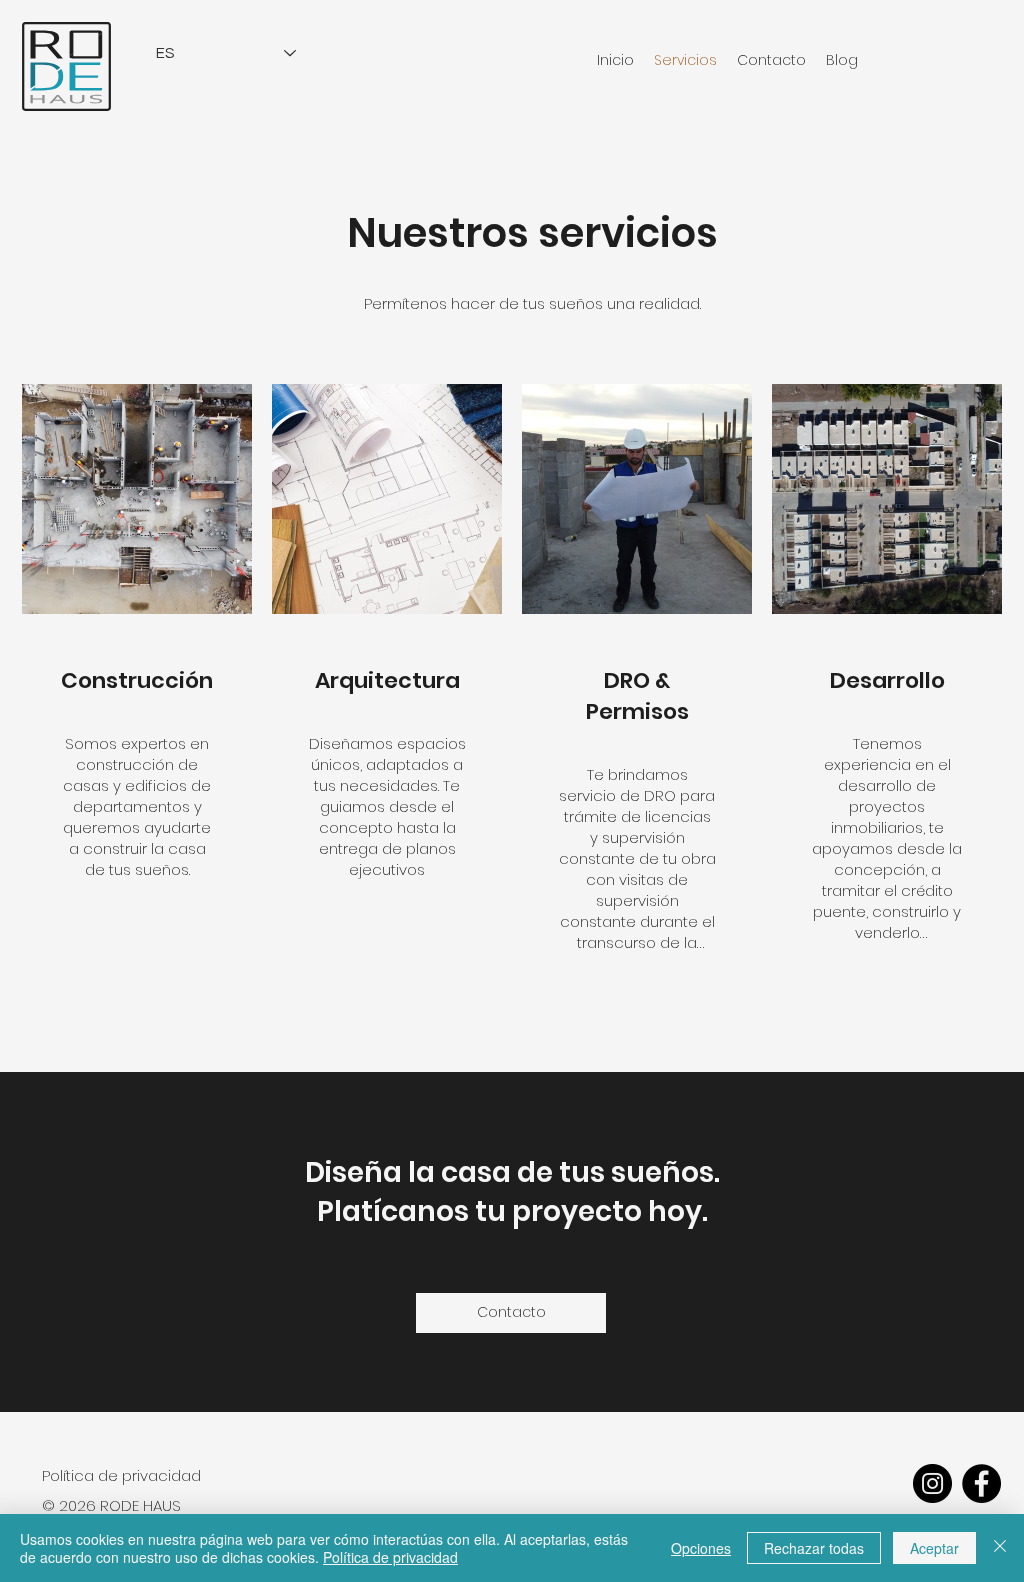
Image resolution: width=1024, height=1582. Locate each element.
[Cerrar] (1000, 1548)
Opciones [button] (701, 1548)
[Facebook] (981, 1483)
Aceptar (934, 1548)
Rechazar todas (814, 1548)
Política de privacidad (390, 1557)
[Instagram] (932, 1483)
